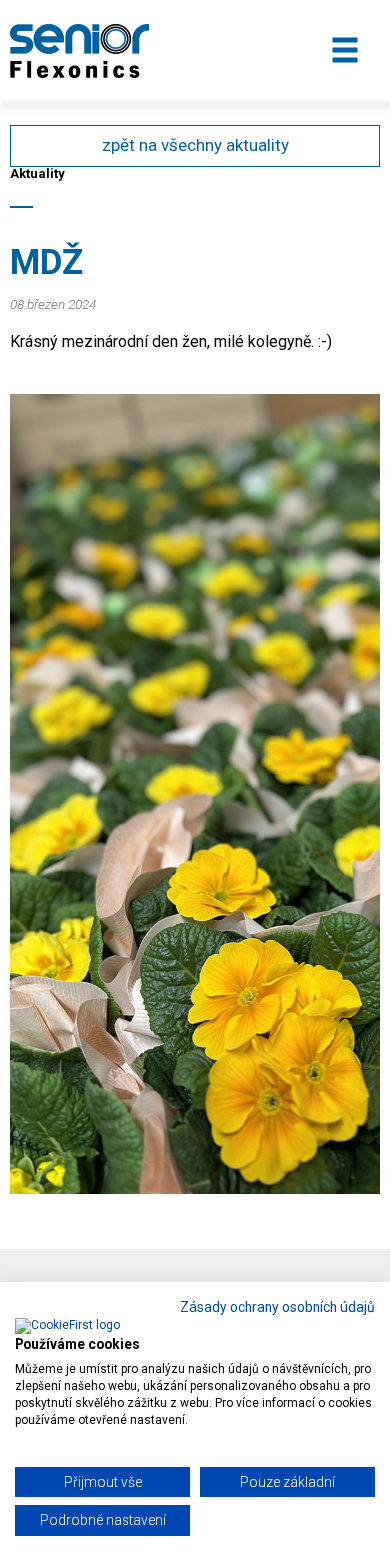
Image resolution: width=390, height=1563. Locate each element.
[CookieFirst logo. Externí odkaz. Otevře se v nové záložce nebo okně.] (67, 1327)
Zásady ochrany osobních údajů (277, 1307)
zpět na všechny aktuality (195, 145)
